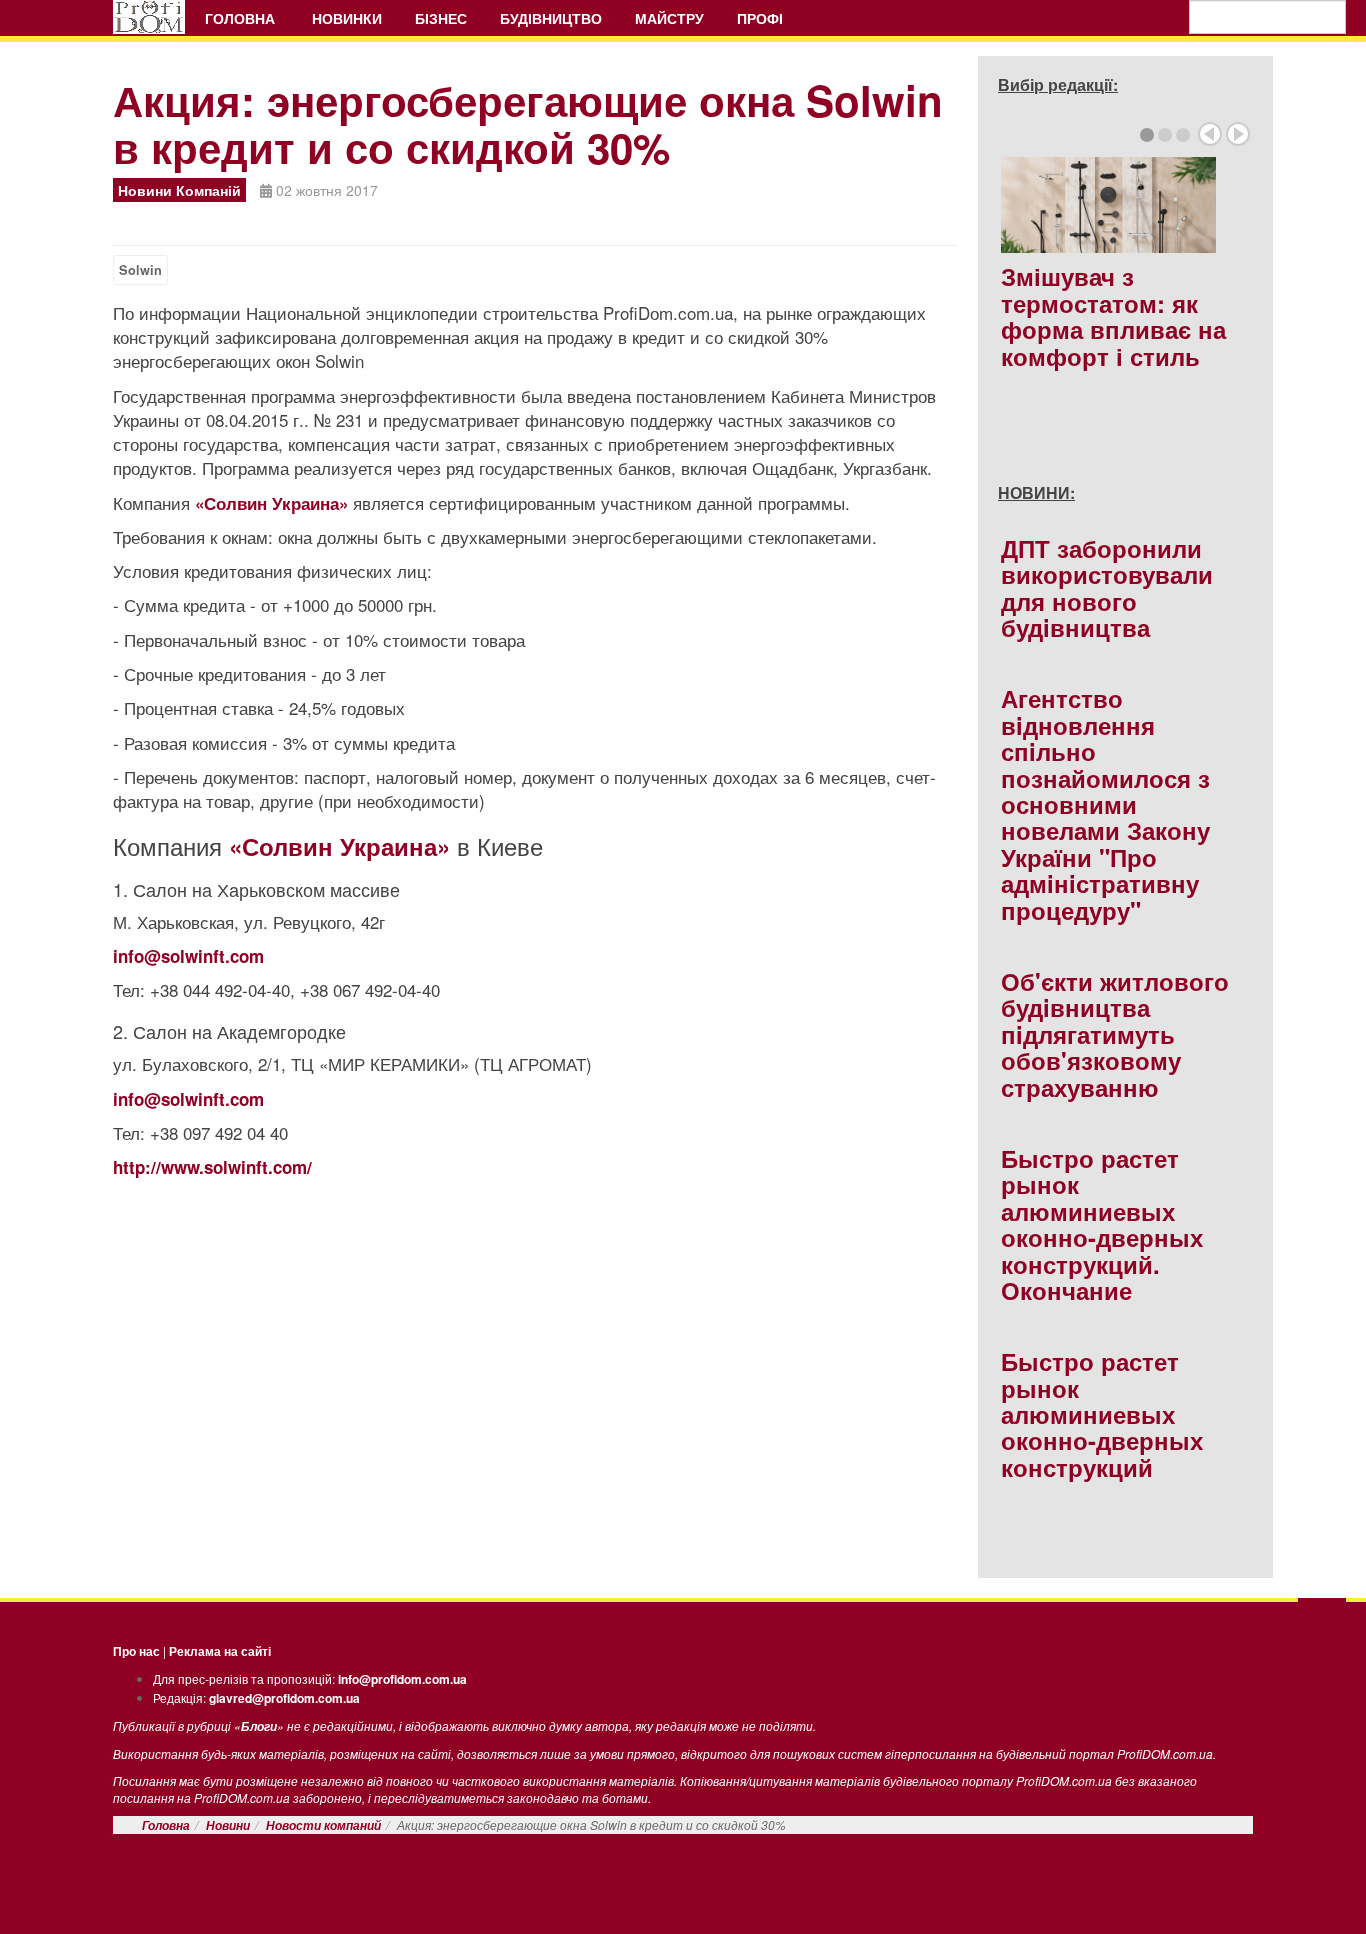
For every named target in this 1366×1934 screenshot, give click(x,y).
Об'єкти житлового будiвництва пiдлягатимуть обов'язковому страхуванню (1115, 1034)
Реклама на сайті (220, 1651)
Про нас (136, 1651)
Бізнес (441, 18)
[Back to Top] (1322, 1619)
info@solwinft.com (188, 956)
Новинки (347, 18)
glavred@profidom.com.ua (284, 1698)
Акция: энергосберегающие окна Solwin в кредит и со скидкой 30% (528, 123)
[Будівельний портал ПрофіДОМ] (149, 17)
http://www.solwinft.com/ (212, 1167)
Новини (228, 1825)
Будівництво (551, 18)
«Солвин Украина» (271, 503)
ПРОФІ (762, 18)
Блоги (259, 1726)
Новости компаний (323, 1825)
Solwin (140, 270)
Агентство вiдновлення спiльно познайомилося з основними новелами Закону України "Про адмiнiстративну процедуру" (1105, 803)
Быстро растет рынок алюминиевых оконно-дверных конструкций (1102, 1414)
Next (1238, 134)
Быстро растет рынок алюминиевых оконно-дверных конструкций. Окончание (1102, 1224)
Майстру (669, 18)
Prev (1210, 134)
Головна (242, 18)
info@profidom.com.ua (402, 1679)
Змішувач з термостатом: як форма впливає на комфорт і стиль (1113, 315)
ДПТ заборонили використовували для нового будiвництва (1107, 587)
